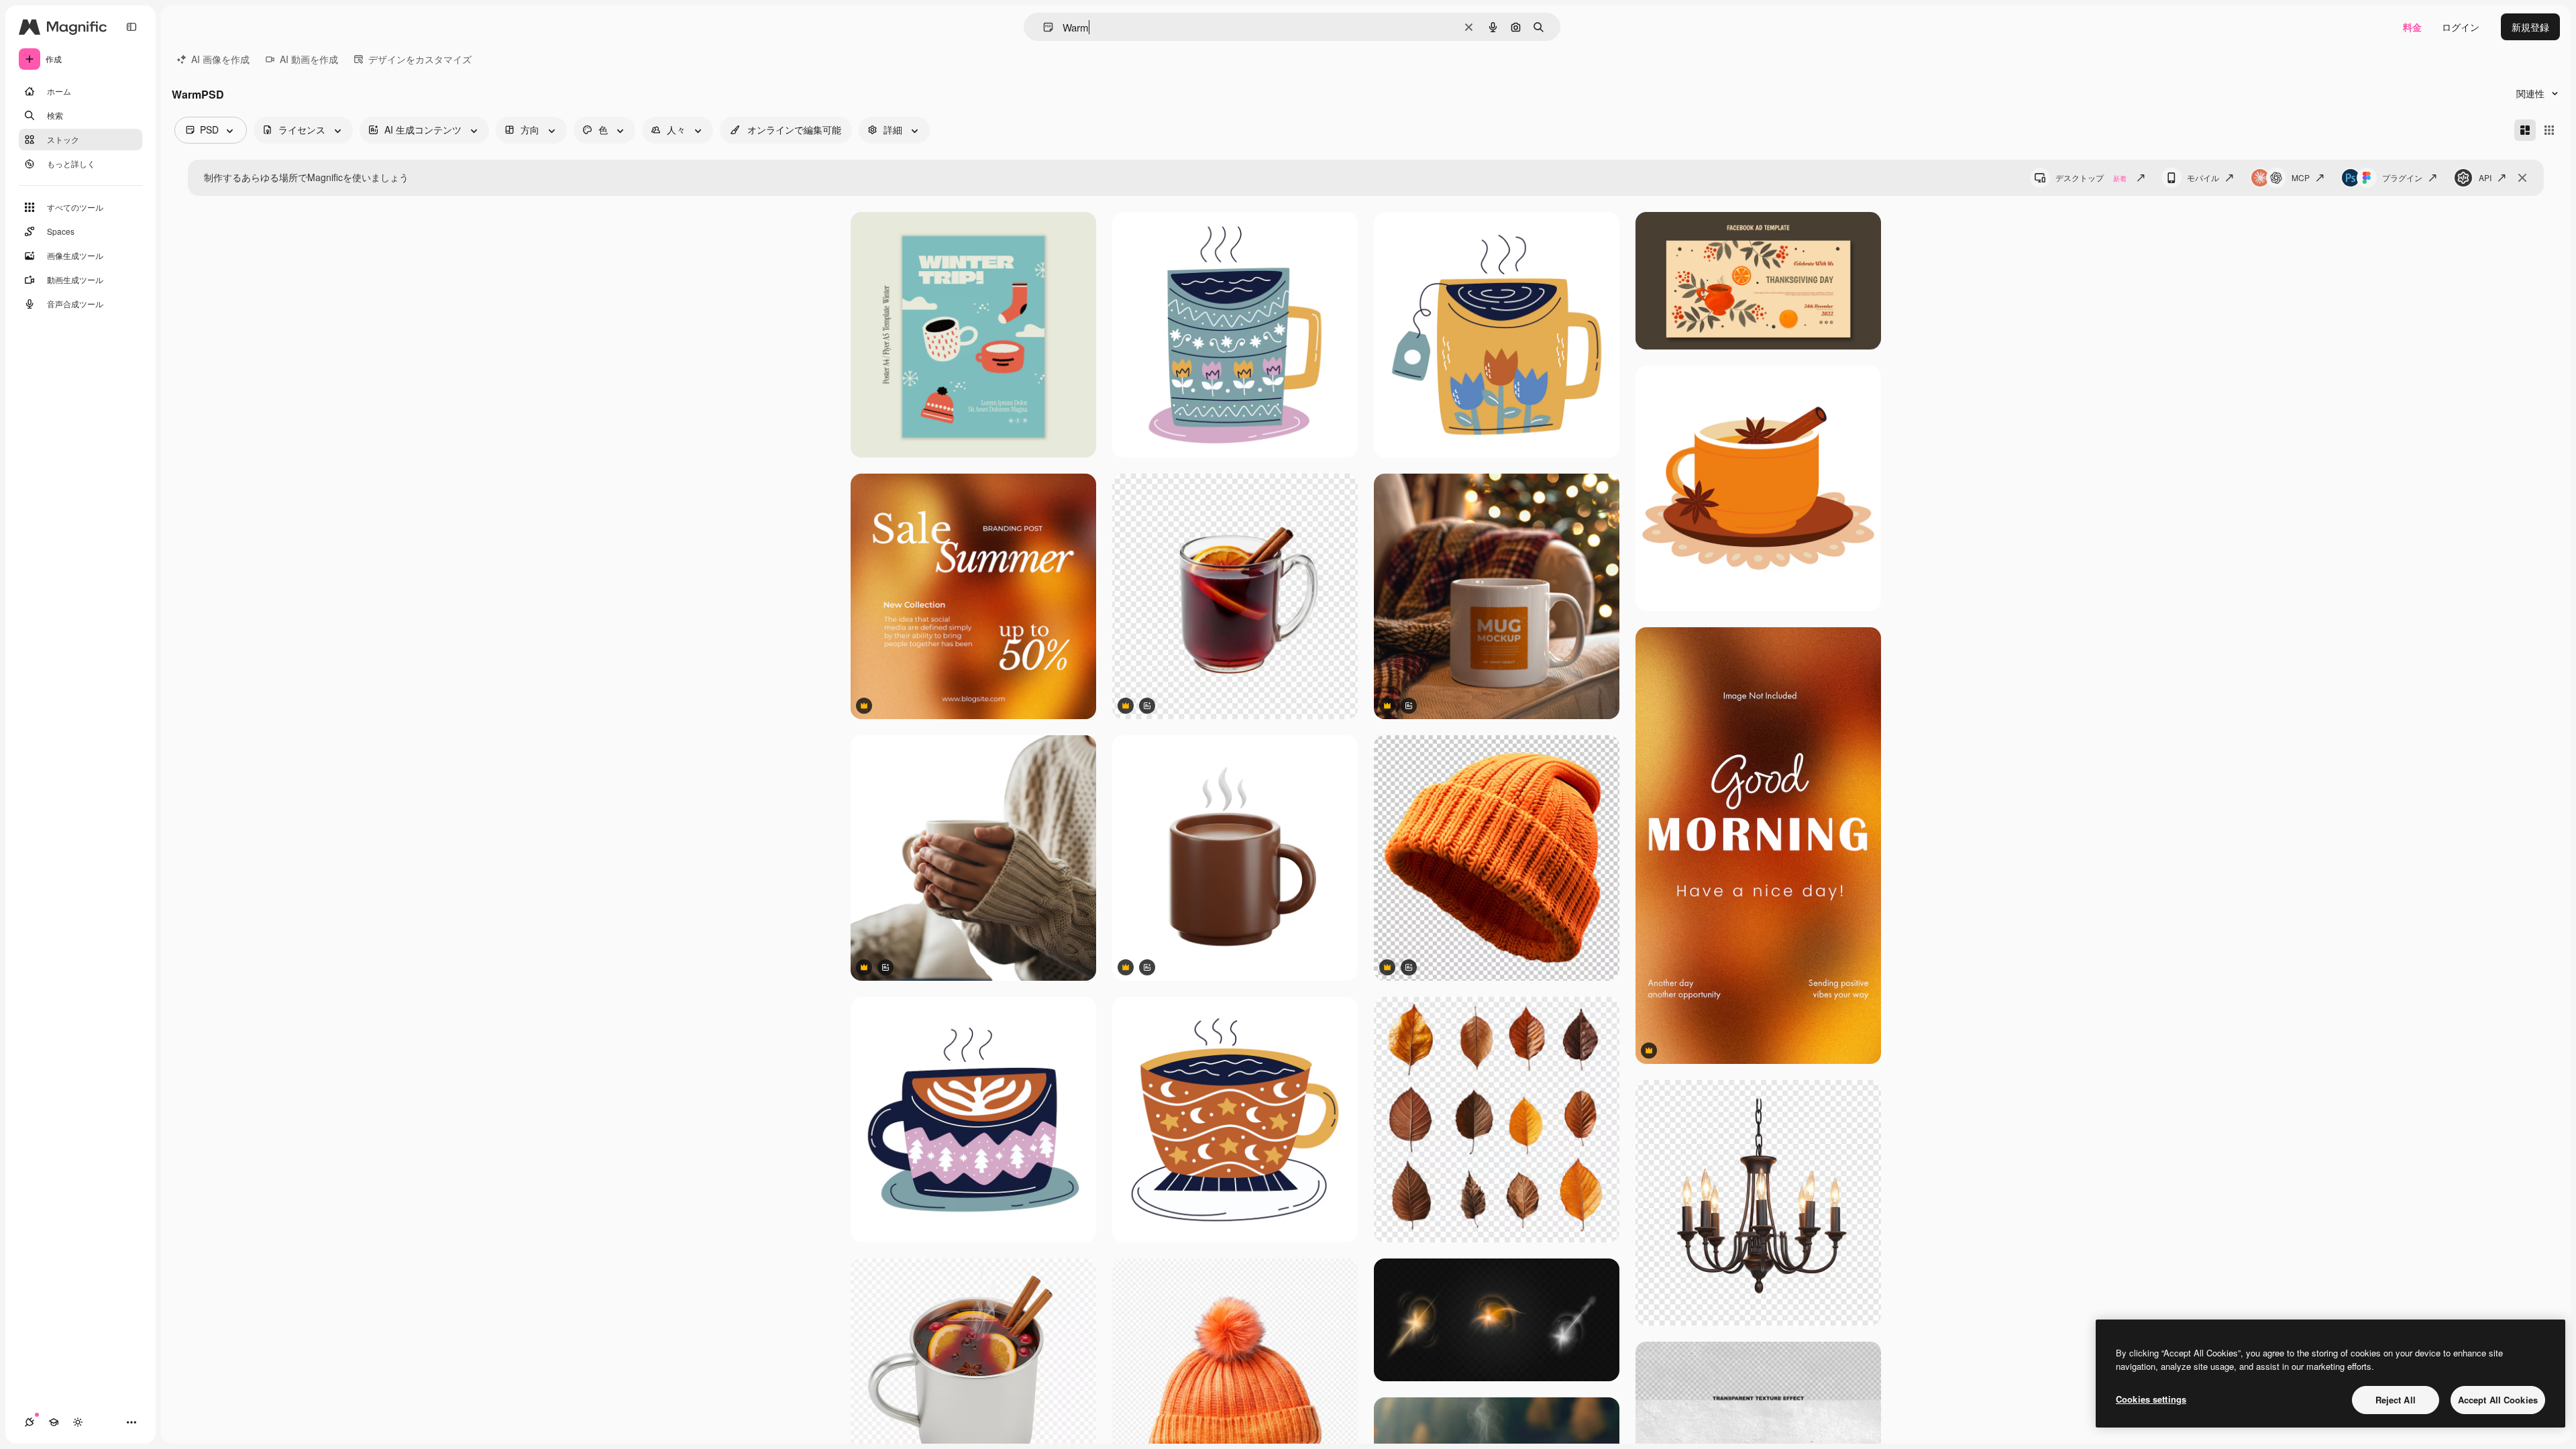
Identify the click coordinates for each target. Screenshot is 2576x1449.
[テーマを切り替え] (78, 1422)
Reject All (2396, 1400)
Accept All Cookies (2498, 1400)
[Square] (2549, 130)
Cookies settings (2151, 1399)
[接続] (30, 1422)
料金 (2412, 27)
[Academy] (54, 1422)
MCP (2301, 177)
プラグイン (2402, 177)
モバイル (2203, 177)
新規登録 (2530, 27)
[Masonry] (2525, 130)
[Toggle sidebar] (131, 27)
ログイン (2461, 27)
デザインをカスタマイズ (420, 59)
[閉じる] (2522, 178)
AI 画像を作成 (220, 59)
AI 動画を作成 (309, 59)
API (2485, 177)
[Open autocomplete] (1043, 27)
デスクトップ (2091, 177)
